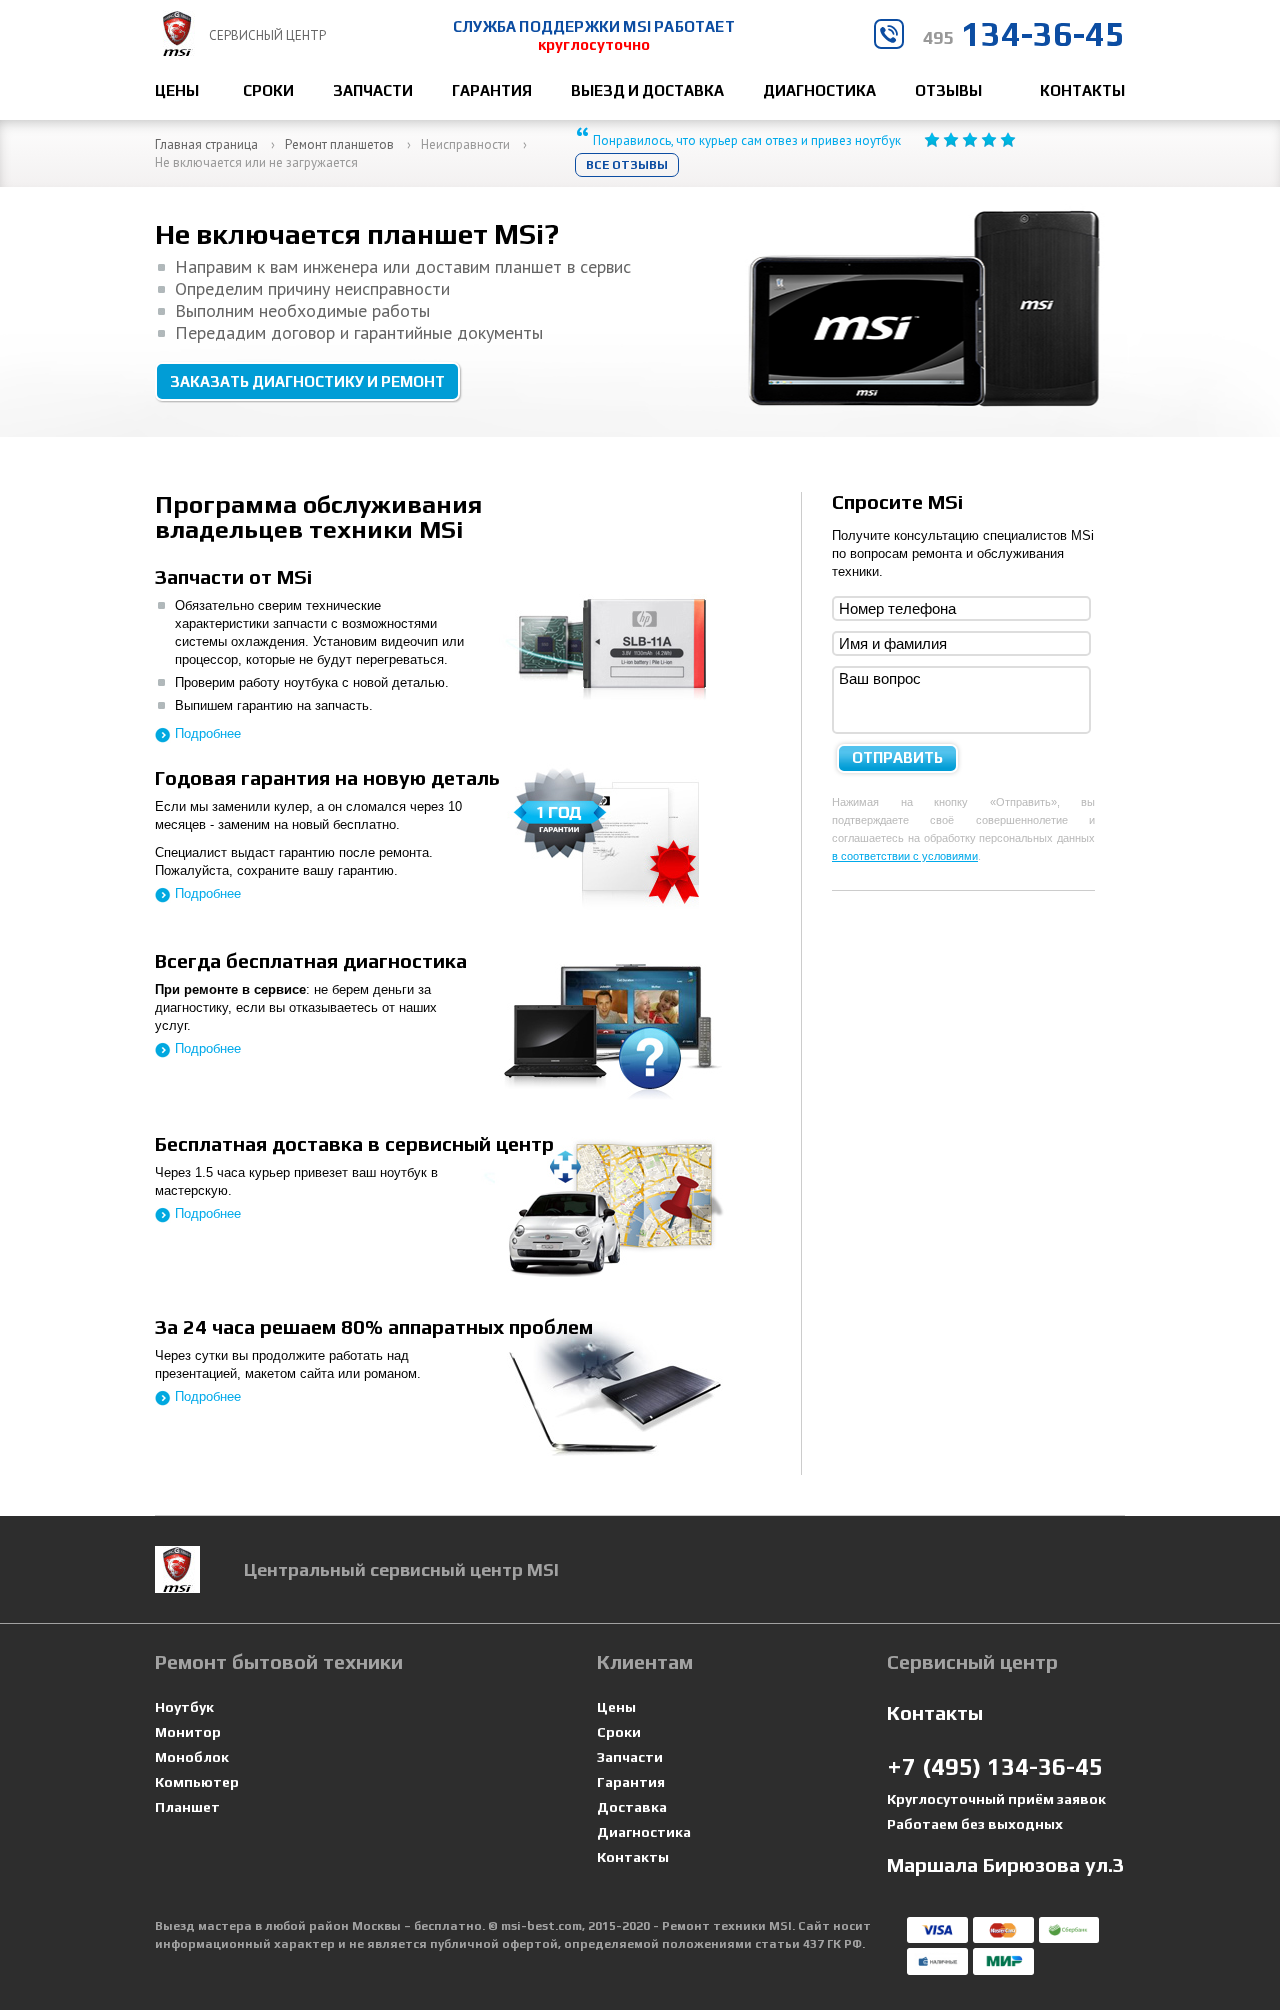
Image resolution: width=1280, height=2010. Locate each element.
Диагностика (819, 90)
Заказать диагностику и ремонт (307, 381)
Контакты (1082, 90)
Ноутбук (184, 1707)
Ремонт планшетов (339, 144)
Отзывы (948, 90)
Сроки (268, 90)
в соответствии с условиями (905, 856)
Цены (177, 90)
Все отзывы (627, 165)
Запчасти (373, 90)
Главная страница (206, 144)
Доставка (632, 1807)
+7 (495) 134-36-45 (995, 1766)
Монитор (188, 1732)
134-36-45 (1024, 33)
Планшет (187, 1807)
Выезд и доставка (647, 90)
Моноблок (192, 1757)
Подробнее (208, 733)
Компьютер (197, 1782)
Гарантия (492, 90)
